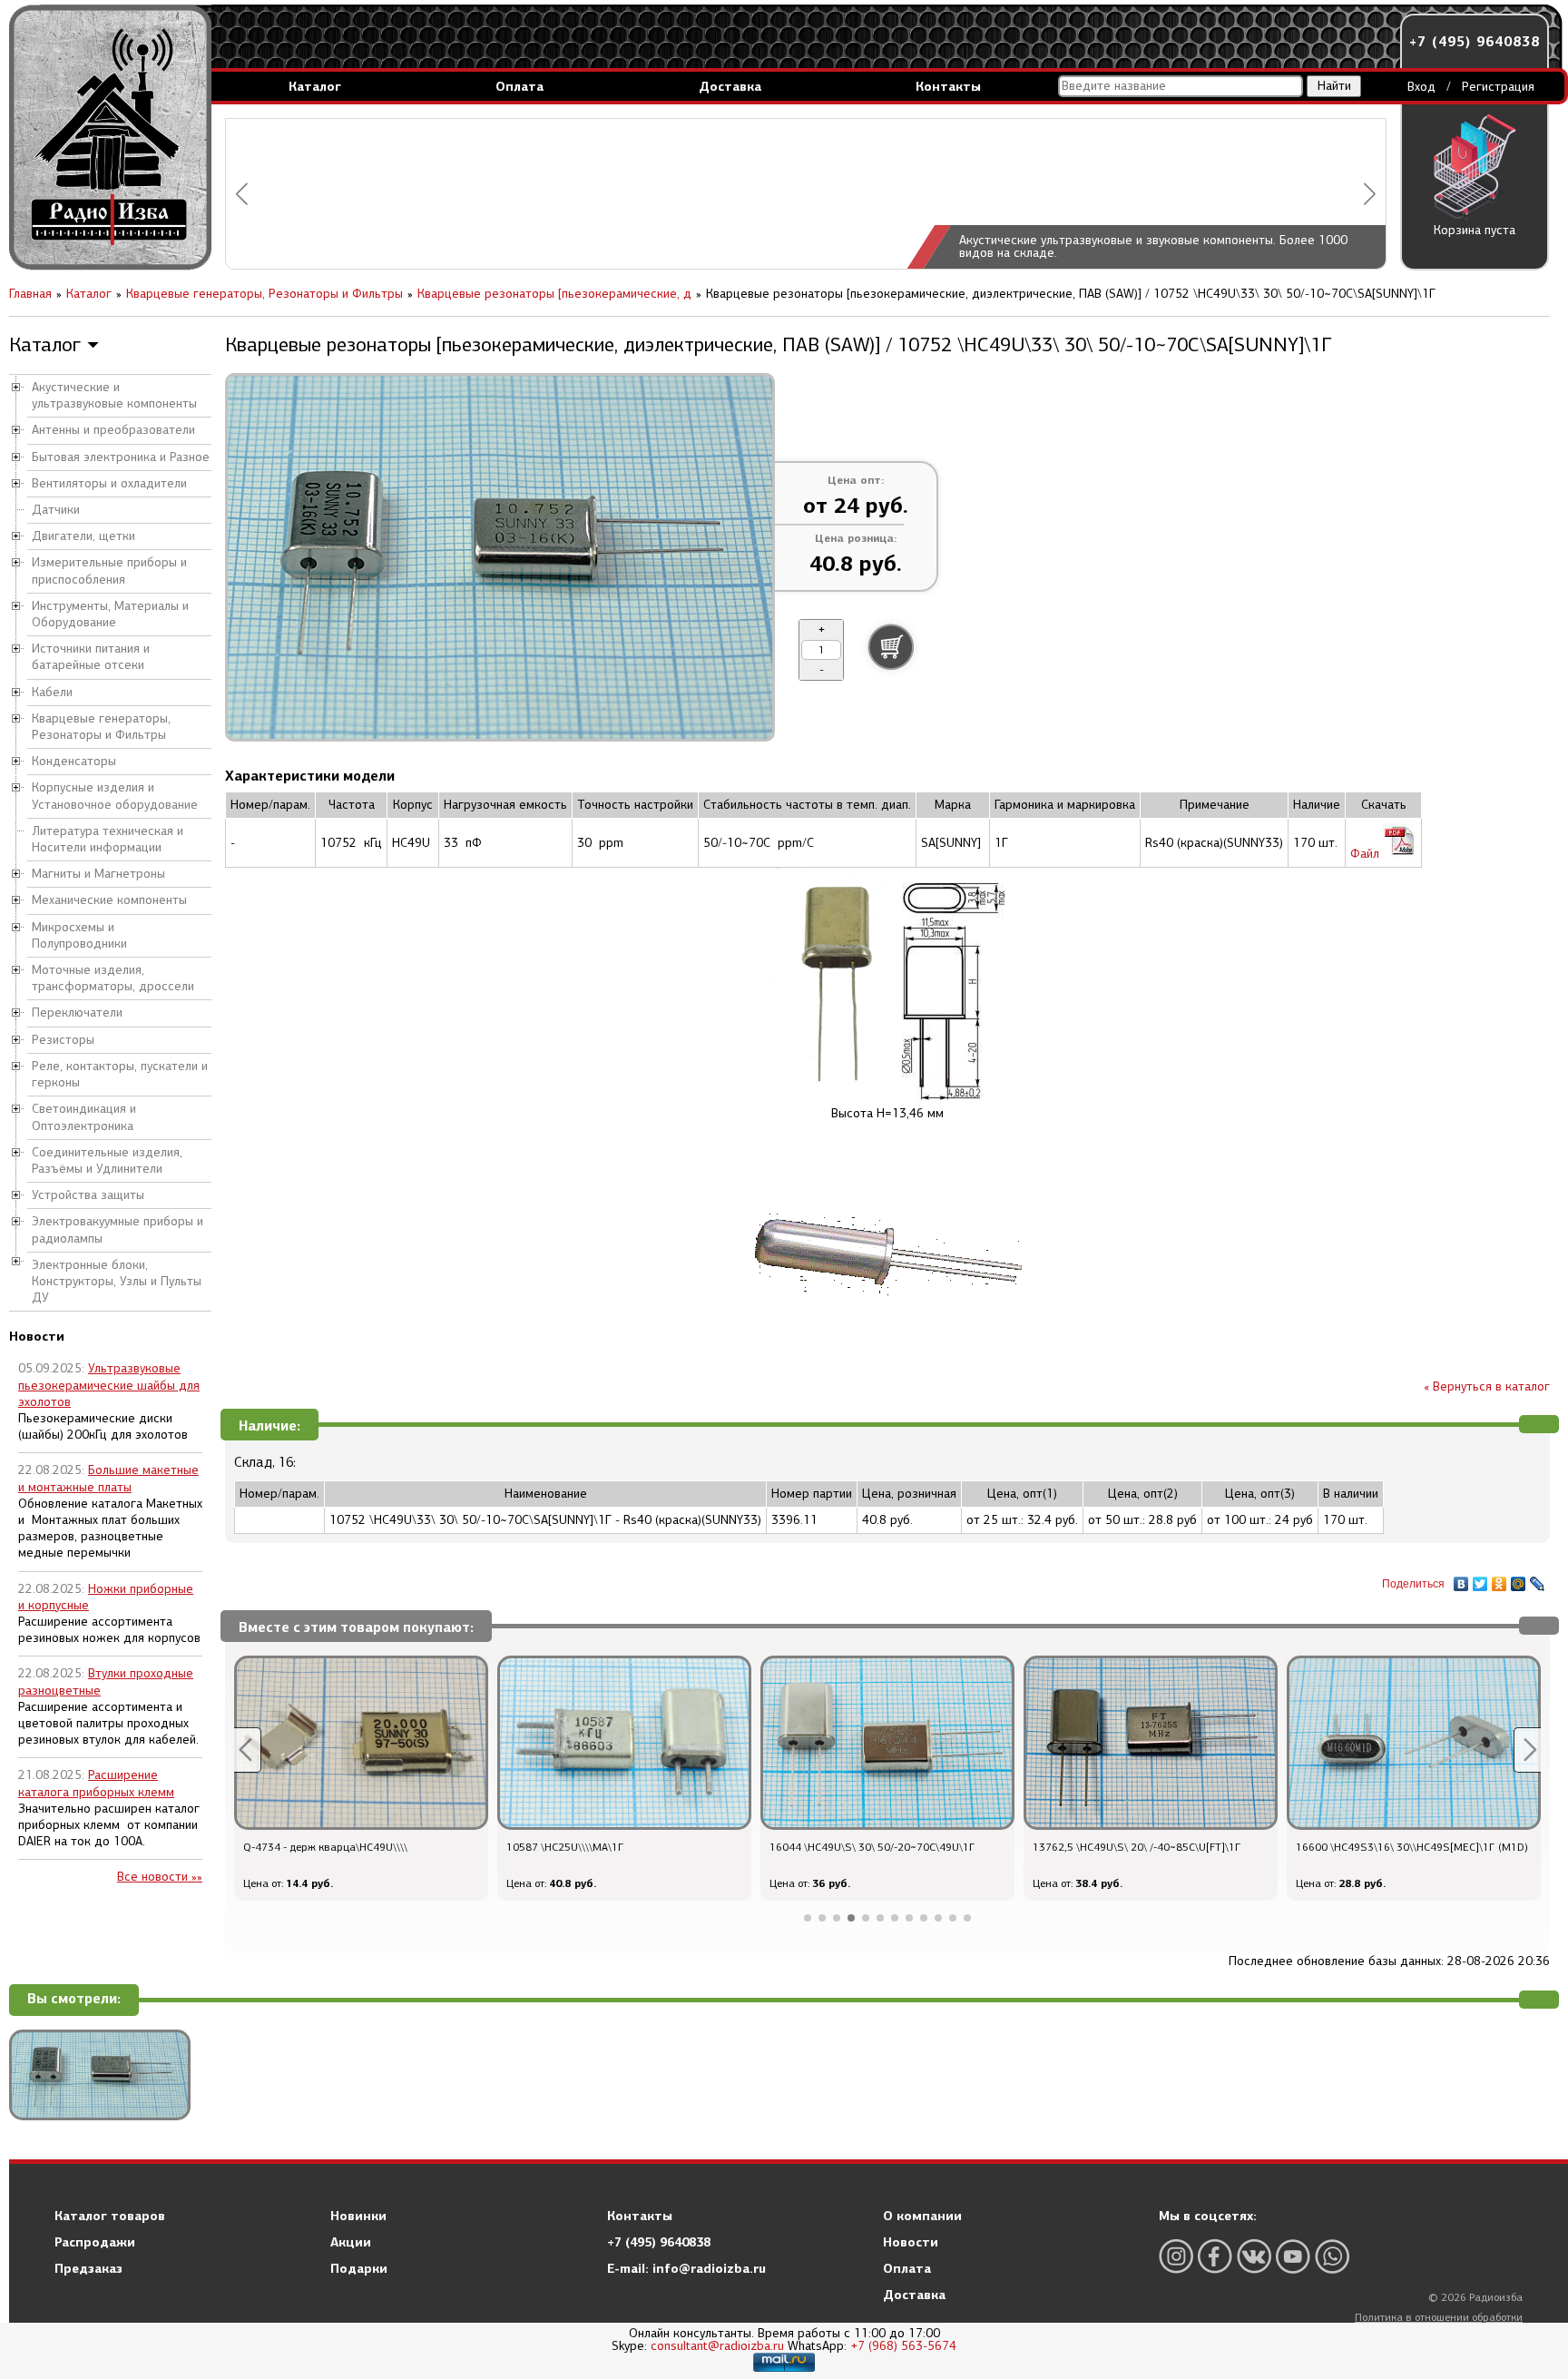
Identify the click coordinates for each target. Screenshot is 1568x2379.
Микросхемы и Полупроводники (79, 935)
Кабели (52, 692)
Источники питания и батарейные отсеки (91, 657)
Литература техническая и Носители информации (108, 839)
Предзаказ (88, 2268)
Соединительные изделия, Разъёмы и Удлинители (107, 1160)
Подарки (359, 2268)
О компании (922, 2216)
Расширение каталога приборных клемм (96, 1783)
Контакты (948, 86)
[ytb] (1293, 2256)
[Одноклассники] (1499, 1579)
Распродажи (95, 2242)
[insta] (1176, 2256)
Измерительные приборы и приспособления (109, 570)
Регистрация (1498, 87)
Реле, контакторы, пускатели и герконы (120, 1074)
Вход (1421, 87)
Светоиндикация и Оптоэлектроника (84, 1117)
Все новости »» (160, 1877)
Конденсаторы (74, 761)
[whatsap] (1332, 2256)
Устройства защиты (88, 1195)
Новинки (358, 2216)
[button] (242, 194)
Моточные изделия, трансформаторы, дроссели (113, 978)
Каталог (315, 86)
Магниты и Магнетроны (98, 874)
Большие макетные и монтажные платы (108, 1478)
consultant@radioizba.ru (717, 2346)
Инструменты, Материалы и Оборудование (110, 614)
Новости (911, 2242)
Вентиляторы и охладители (109, 483)
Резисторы (63, 1040)
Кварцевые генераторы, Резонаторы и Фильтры (101, 727)
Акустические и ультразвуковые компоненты (114, 395)
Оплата (519, 86)
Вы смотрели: (74, 1999)
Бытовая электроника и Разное (121, 457)
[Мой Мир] (1519, 1579)
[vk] (1254, 2256)
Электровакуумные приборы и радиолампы (118, 1229)
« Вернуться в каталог (1487, 1386)
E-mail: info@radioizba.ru (686, 2268)
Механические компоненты (109, 900)
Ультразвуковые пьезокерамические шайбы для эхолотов (109, 1385)
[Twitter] (1480, 1579)
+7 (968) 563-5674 (903, 2346)
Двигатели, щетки (83, 536)
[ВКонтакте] (1461, 1579)
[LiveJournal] (1538, 1579)
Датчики (56, 510)
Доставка (730, 86)
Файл (1367, 854)
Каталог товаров (110, 2216)
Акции (351, 2242)
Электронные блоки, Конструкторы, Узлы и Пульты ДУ (117, 1281)
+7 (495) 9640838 (1475, 41)
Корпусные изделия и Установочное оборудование (115, 796)
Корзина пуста (1475, 230)
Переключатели (77, 1013)
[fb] (1215, 2256)
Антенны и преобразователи (113, 430)
